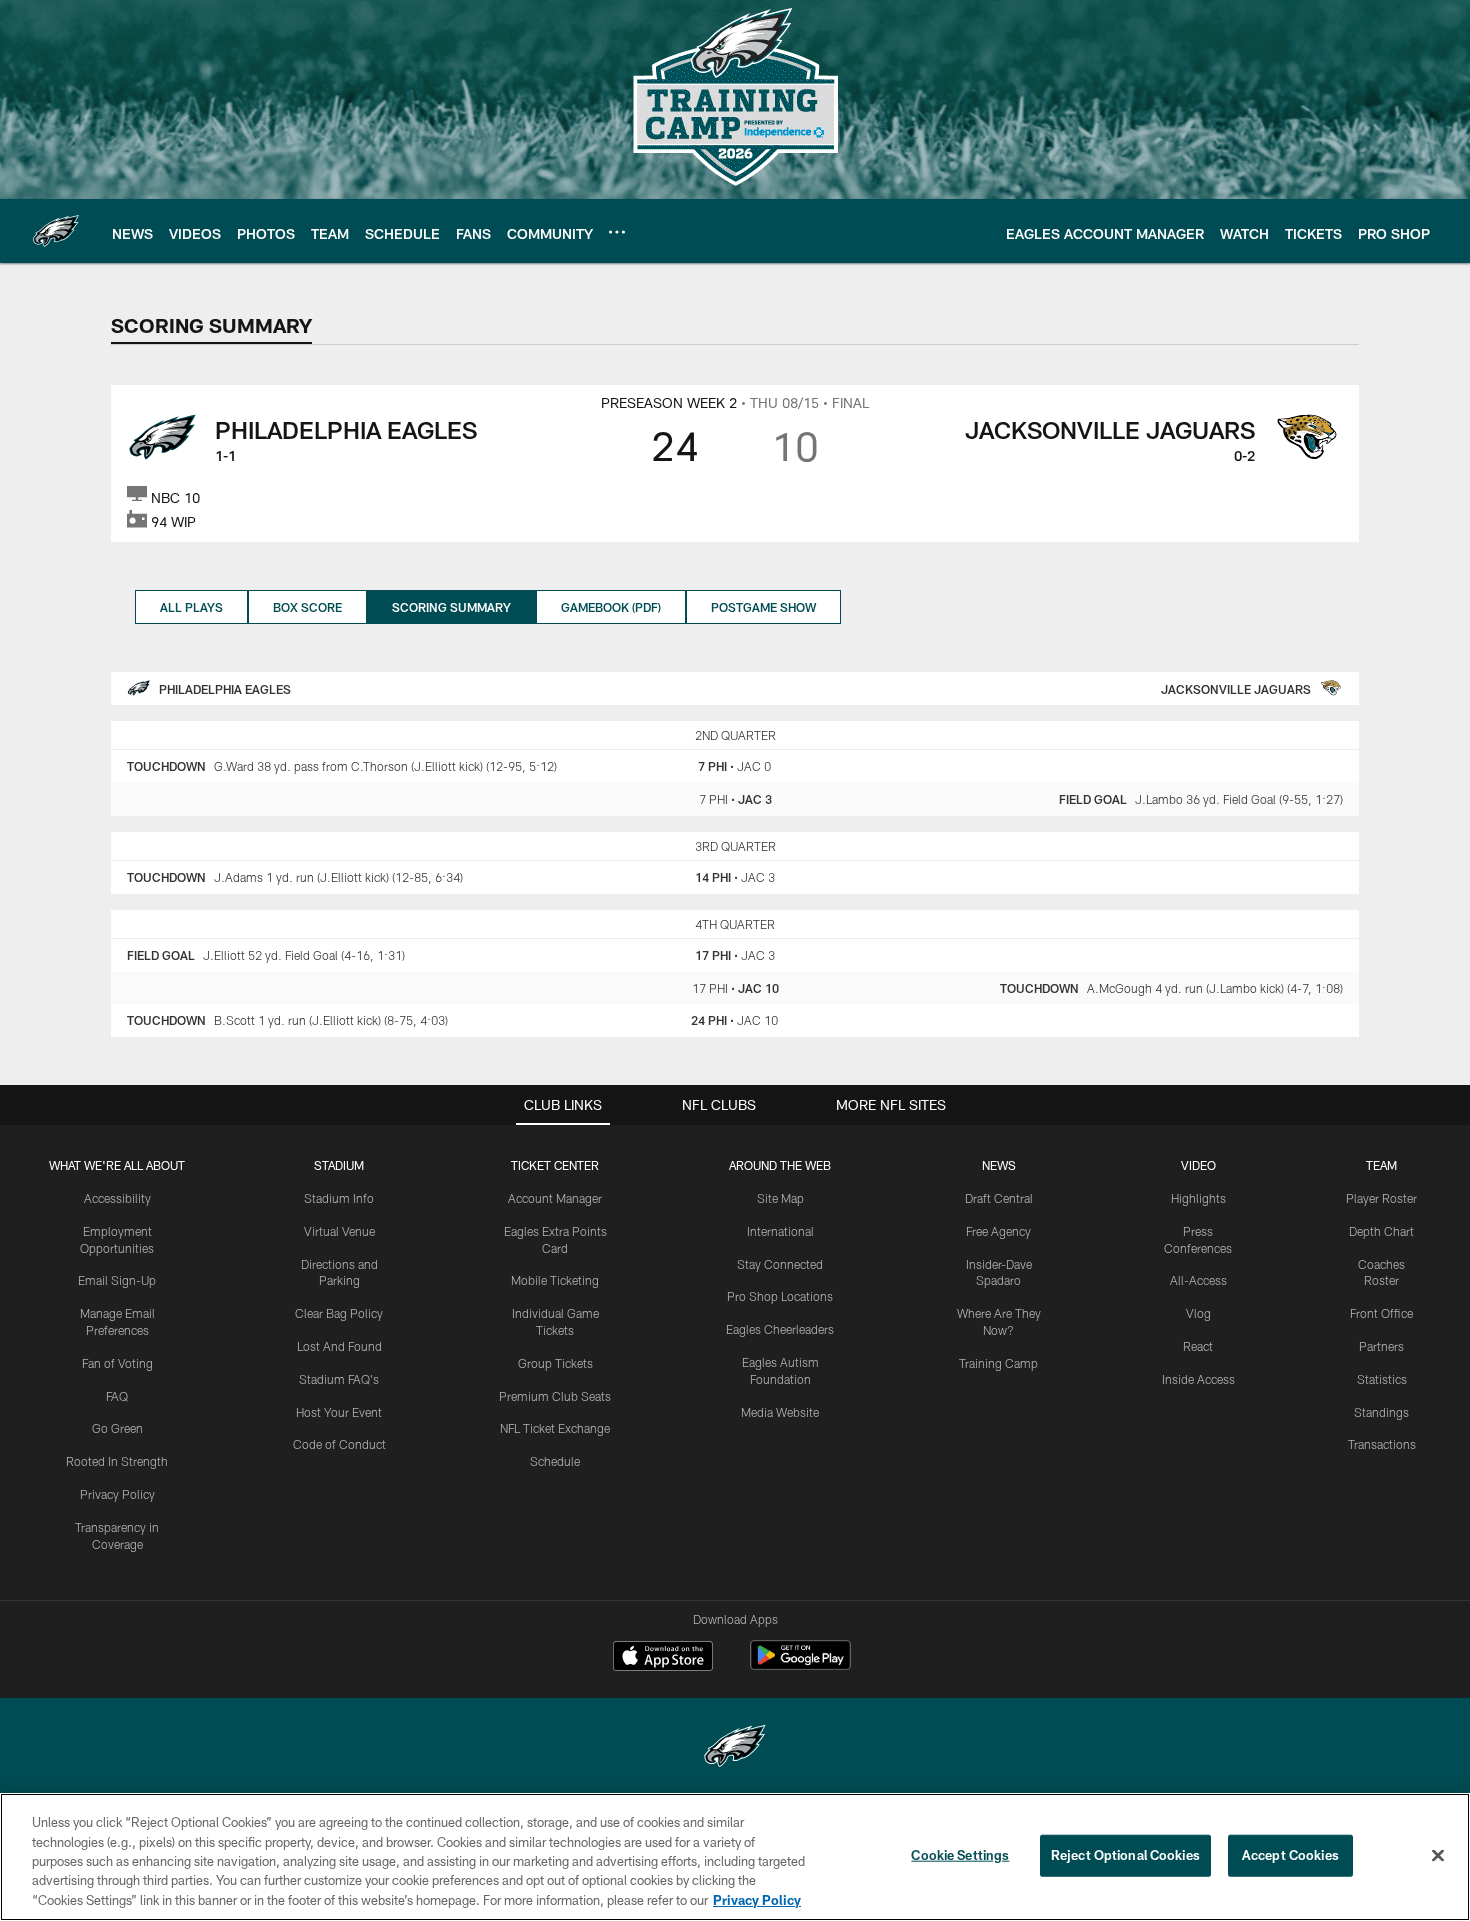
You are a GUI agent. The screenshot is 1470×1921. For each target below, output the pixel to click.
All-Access (1198, 1280)
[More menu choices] (617, 232)
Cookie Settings (960, 1855)
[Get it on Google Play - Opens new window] (800, 1665)
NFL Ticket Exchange (555, 1428)
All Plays (191, 607)
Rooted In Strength (117, 1461)
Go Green (117, 1428)
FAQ (117, 1396)
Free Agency (998, 1231)
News (999, 1165)
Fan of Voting (117, 1363)
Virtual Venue (339, 1231)
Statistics (1382, 1379)
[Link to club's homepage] (56, 231)
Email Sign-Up (117, 1280)
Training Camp (998, 1363)
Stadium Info (339, 1198)
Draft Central (999, 1198)
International (780, 1231)
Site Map (780, 1198)
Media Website (780, 1412)
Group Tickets (555, 1363)
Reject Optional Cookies (1125, 1855)
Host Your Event (339, 1412)
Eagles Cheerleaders (780, 1329)
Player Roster (1381, 1198)
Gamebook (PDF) (611, 607)
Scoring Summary (451, 607)
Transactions (1382, 1444)
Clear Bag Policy (339, 1313)
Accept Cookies (1290, 1855)
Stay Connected (780, 1264)
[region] (735, 1857)
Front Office (1381, 1313)
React (1198, 1346)
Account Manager (555, 1198)
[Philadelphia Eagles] (735, 1748)
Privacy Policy (117, 1494)
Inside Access (1198, 1379)
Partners (1381, 1346)
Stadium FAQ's (339, 1379)
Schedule (555, 1461)
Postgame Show (763, 607)
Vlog (1198, 1313)
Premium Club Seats (555, 1396)
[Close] (1438, 1856)
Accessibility (117, 1198)
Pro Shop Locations (780, 1296)
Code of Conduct (339, 1444)
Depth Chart (1381, 1231)
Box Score (307, 607)
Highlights (1198, 1198)
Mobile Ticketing (555, 1280)
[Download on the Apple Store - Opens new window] (663, 1658)
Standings (1381, 1412)
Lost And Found (339, 1346)
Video (1198, 1165)
